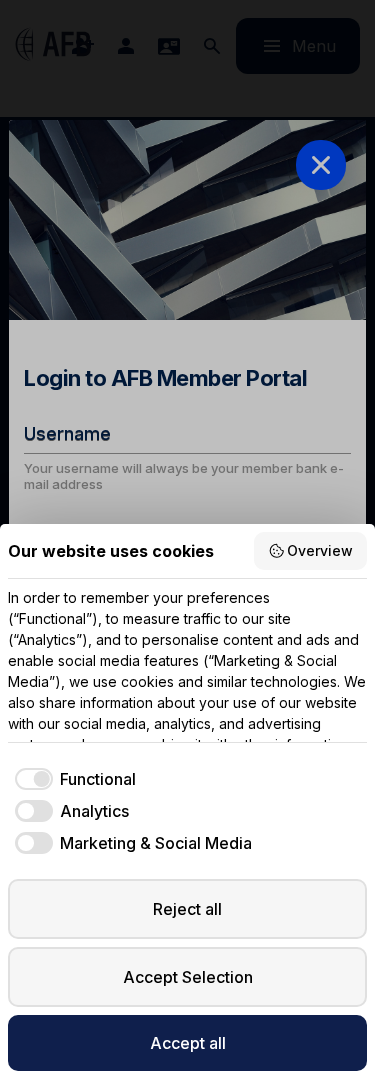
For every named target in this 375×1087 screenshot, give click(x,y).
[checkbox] (72, 779)
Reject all (187, 909)
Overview (320, 550)
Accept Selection (188, 977)
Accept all (188, 1043)
